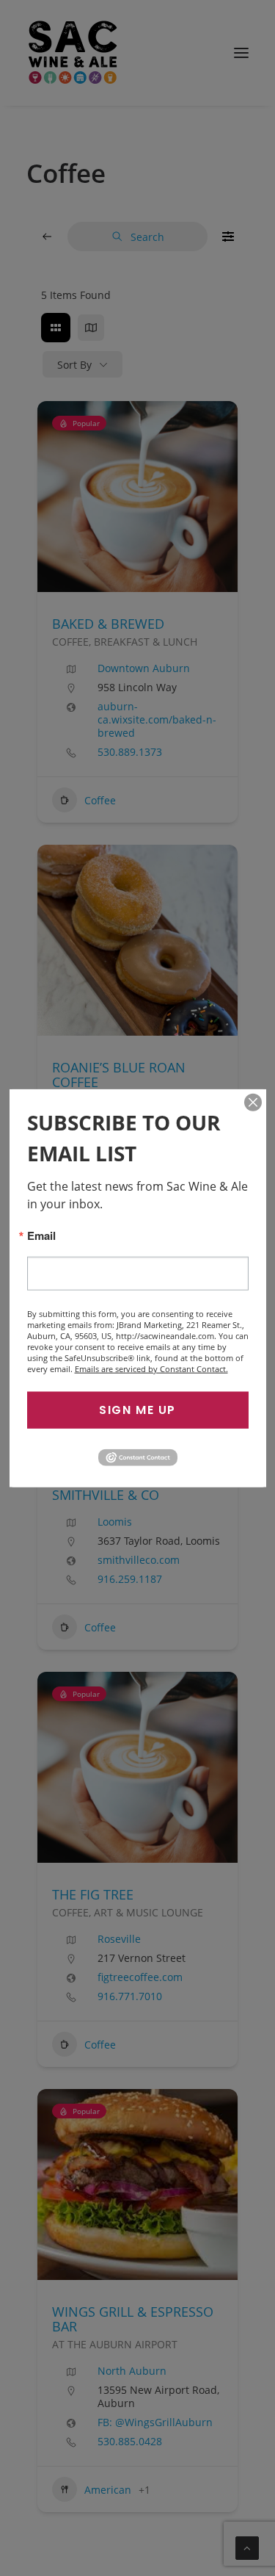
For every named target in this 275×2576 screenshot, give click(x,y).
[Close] (253, 1102)
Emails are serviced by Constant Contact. (151, 1368)
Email (41, 1235)
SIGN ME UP (137, 1409)
